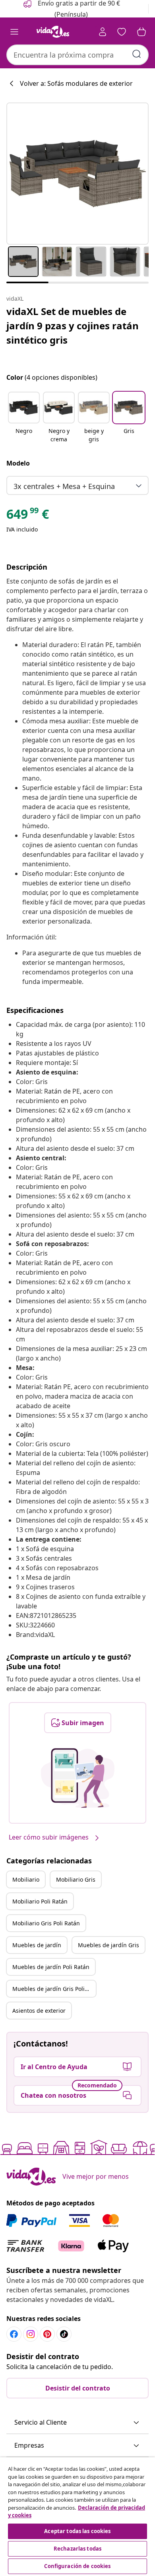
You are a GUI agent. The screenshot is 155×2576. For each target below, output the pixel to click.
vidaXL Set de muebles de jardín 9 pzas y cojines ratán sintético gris (73, 326)
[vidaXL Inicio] (53, 32)
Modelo (18, 463)
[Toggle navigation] (14, 32)
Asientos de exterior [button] (39, 2011)
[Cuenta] (103, 32)
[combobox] (77, 55)
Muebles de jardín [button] (37, 1945)
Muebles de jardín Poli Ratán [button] (51, 1967)
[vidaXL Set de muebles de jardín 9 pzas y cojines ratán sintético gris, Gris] (77, 174)
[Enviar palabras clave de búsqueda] (137, 54)
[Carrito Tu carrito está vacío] (141, 32)
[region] (77, 2517)
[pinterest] (47, 2334)
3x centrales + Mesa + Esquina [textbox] (64, 486)
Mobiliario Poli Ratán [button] (40, 1901)
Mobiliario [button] (26, 1879)
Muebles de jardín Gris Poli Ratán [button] (54, 1989)
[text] (28, 516)
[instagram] (31, 2334)
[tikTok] (64, 2334)
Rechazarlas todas (77, 2549)
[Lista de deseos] (122, 32)
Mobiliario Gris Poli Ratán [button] (46, 1923)
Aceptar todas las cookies (77, 2531)
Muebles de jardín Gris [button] (108, 1945)
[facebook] (14, 2334)
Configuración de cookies (77, 2566)
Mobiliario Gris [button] (76, 1879)
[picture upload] (78, 1778)
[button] (24, 418)
